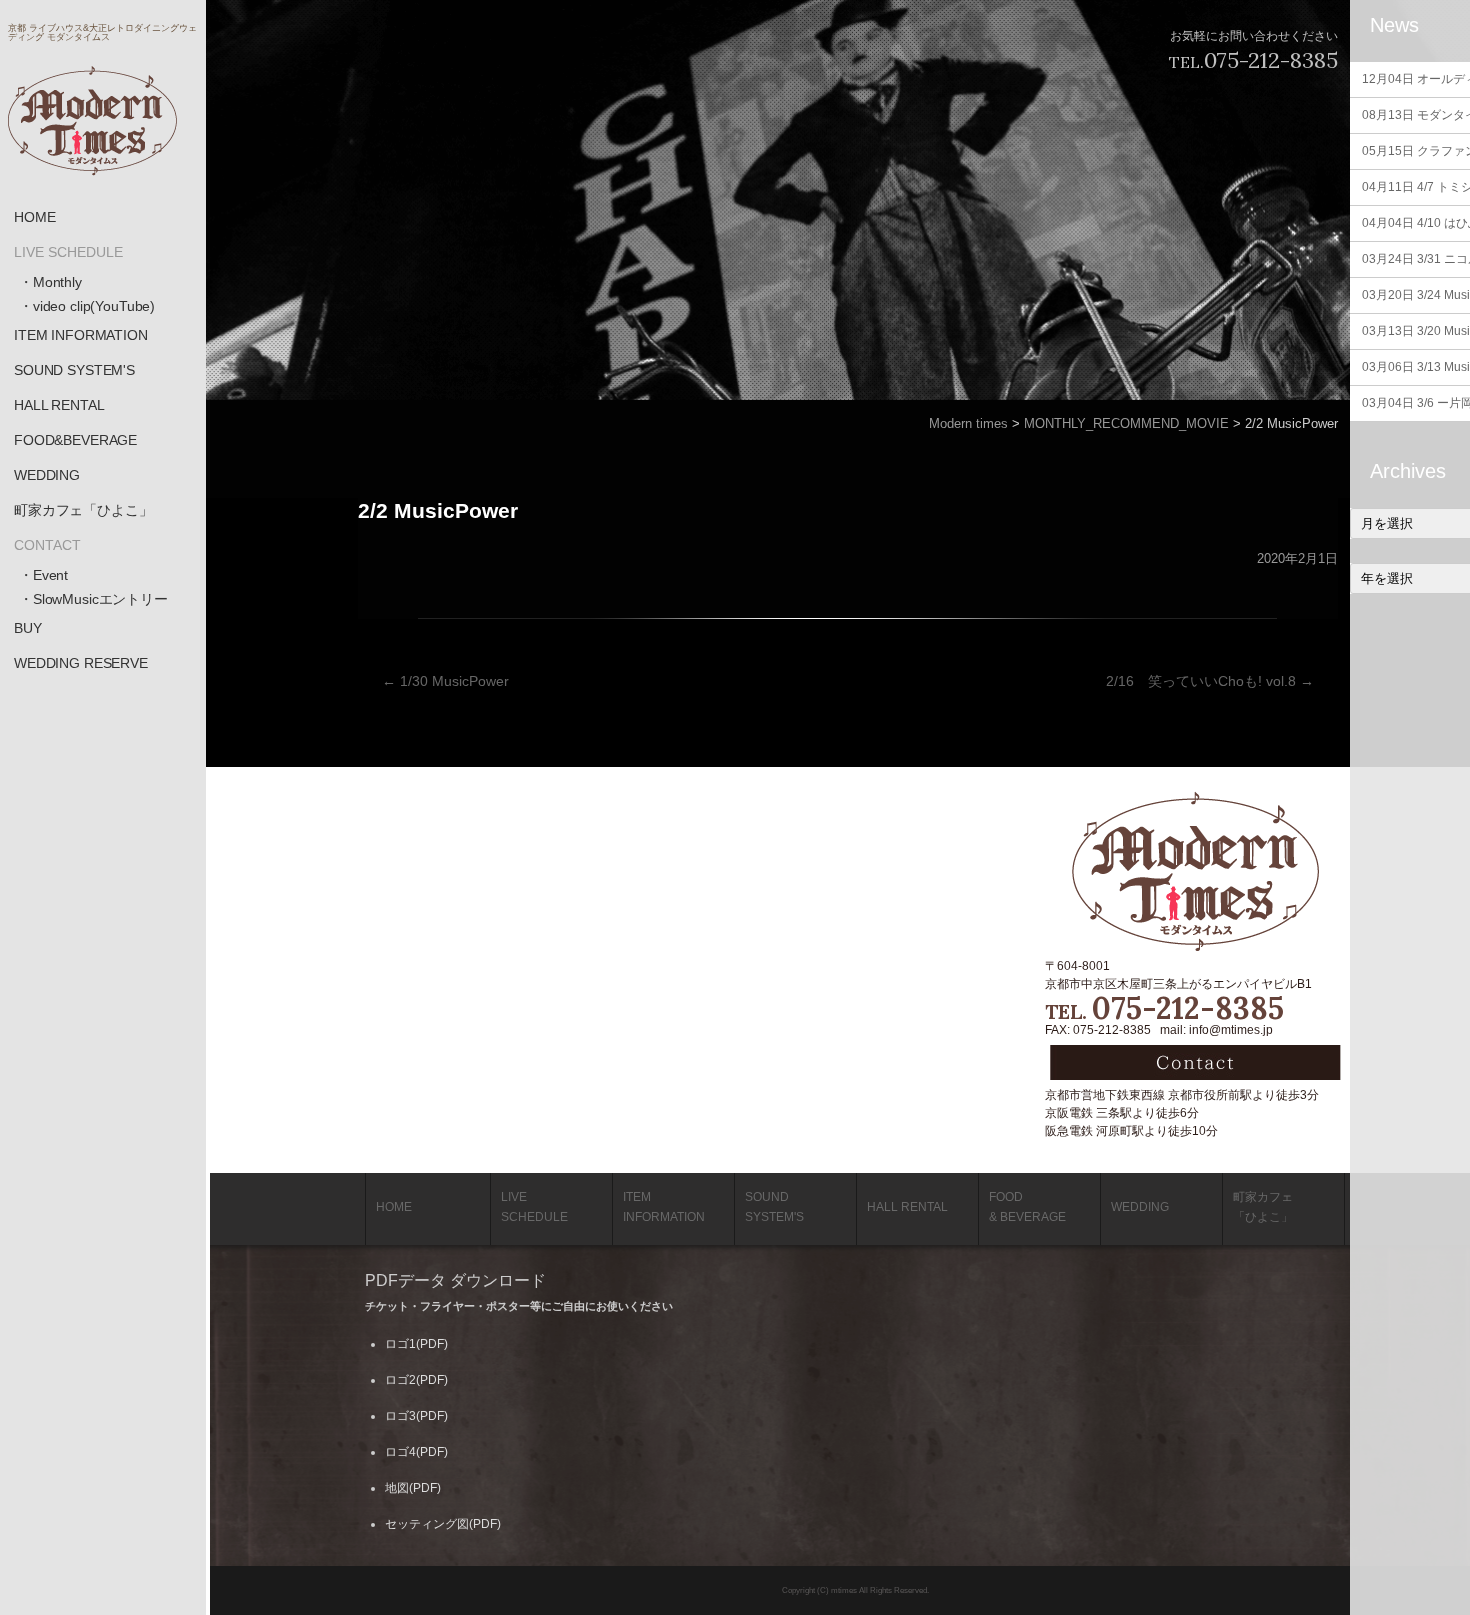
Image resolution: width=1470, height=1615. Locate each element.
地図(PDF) (413, 1488)
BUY (28, 628)
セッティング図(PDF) (443, 1524)
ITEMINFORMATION (664, 1207)
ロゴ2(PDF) (416, 1380)
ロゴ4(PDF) (416, 1452)
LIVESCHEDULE (534, 1207)
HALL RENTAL (59, 405)
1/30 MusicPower (445, 681)
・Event (43, 575)
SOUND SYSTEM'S (74, 370)
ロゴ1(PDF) (416, 1344)
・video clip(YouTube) (87, 306)
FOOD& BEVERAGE (1027, 1207)
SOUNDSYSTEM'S (774, 1207)
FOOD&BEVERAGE (75, 440)
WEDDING (47, 475)
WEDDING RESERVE (81, 663)
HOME (34, 217)
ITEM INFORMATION (81, 335)
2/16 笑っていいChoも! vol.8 (1210, 681)
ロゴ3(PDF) (416, 1416)
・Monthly (50, 282)
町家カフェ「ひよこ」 (83, 510)
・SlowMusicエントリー (93, 599)
